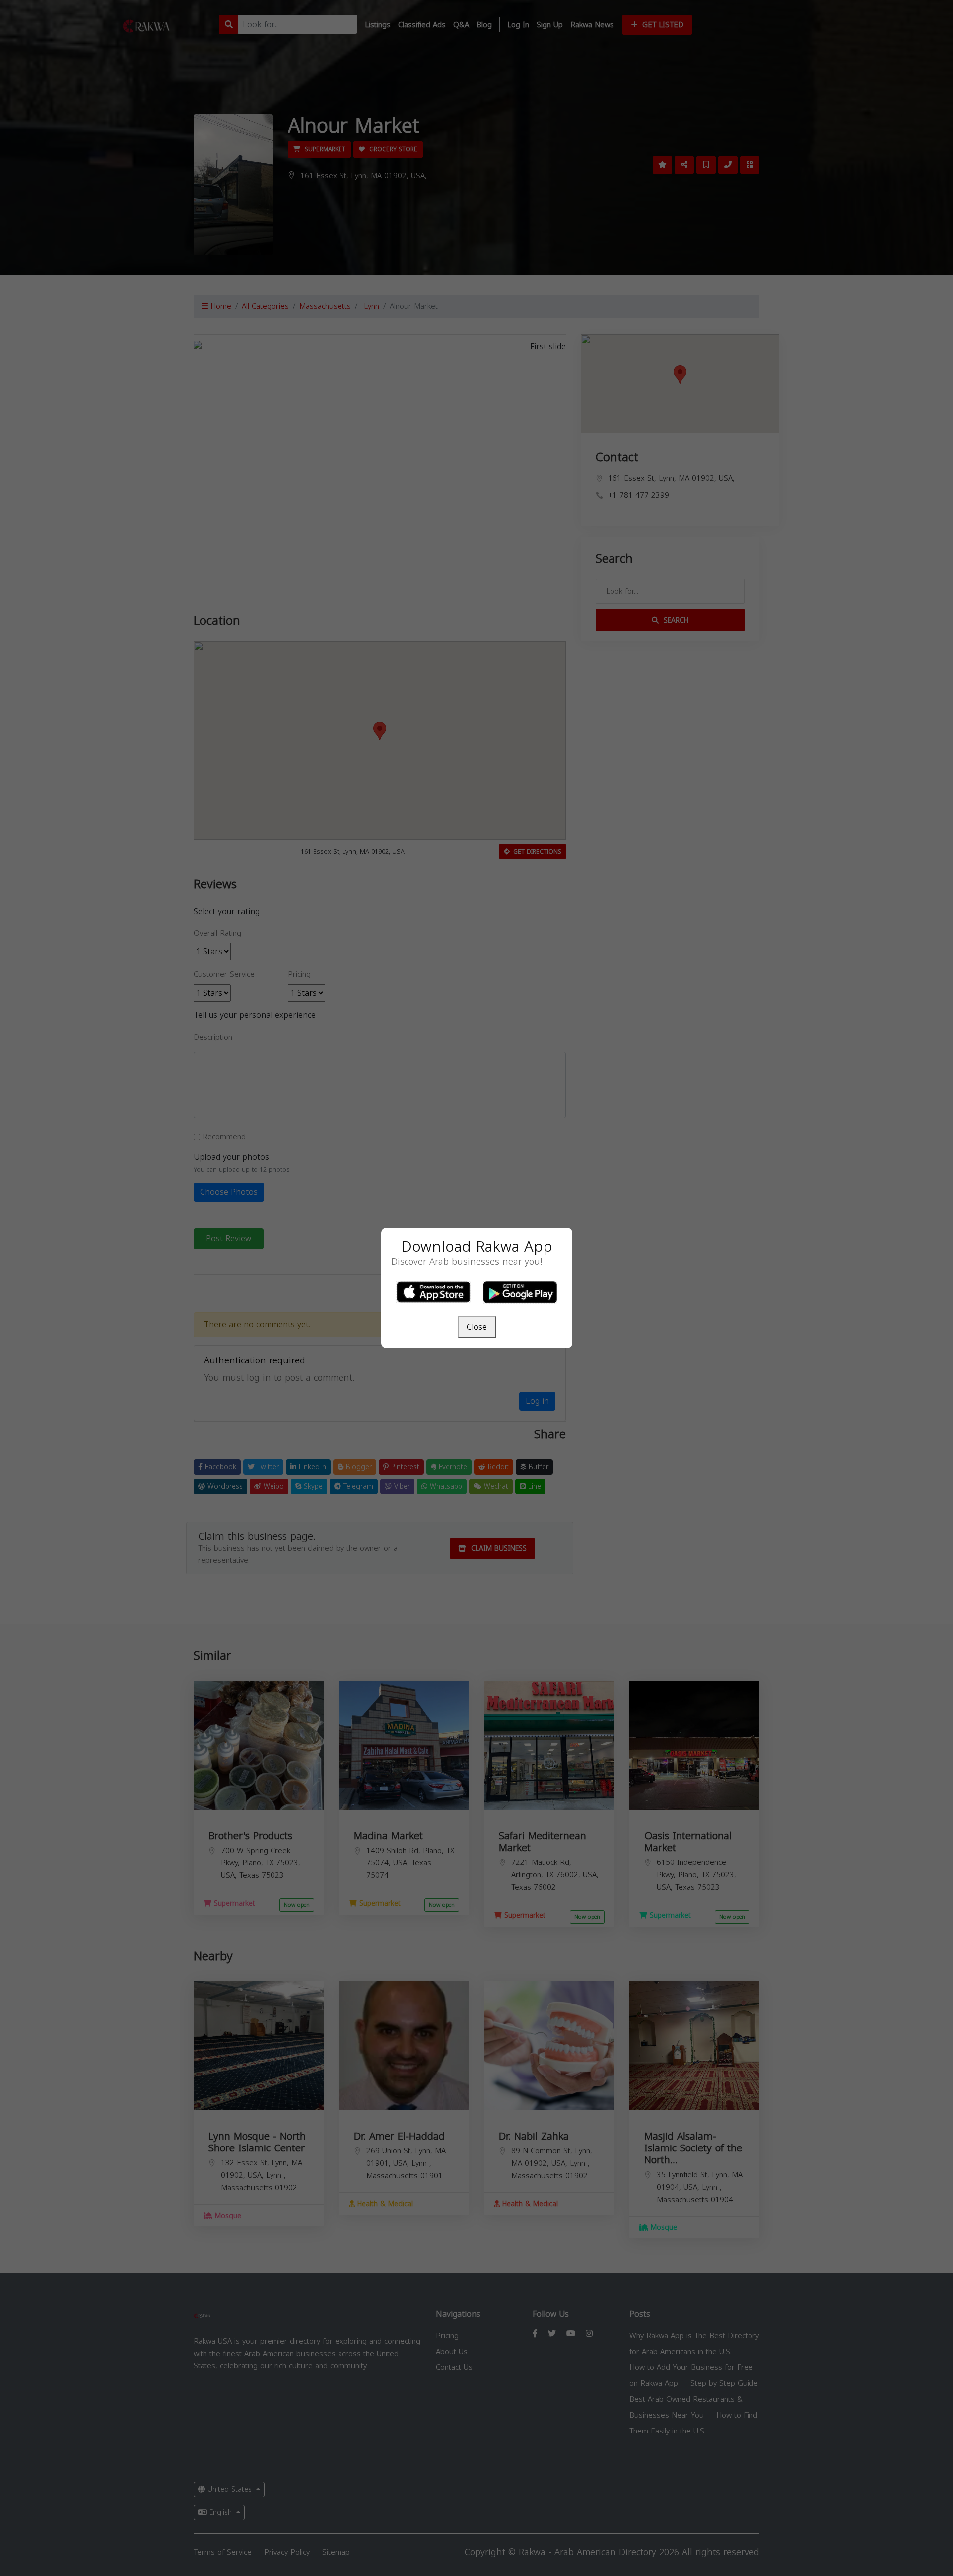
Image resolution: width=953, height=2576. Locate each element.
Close (477, 1327)
